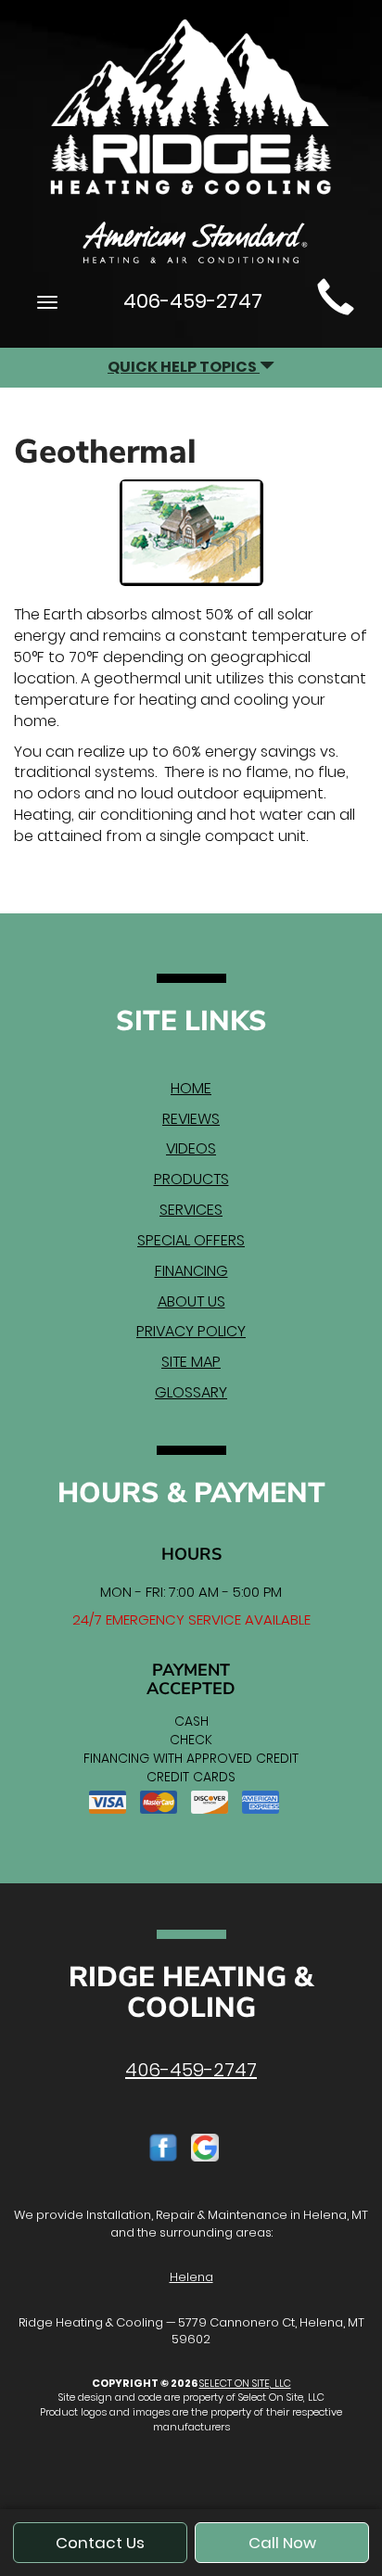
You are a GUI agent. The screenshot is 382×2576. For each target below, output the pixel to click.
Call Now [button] (282, 2543)
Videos (191, 1148)
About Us (191, 1301)
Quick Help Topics (184, 367)
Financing (191, 1271)
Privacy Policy (191, 1331)
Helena (191, 2277)
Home (191, 1088)
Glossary (191, 1392)
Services (191, 1210)
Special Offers (191, 1240)
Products (191, 1179)
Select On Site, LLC (245, 2383)
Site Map (191, 1362)
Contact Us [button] (100, 2543)
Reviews (191, 1119)
